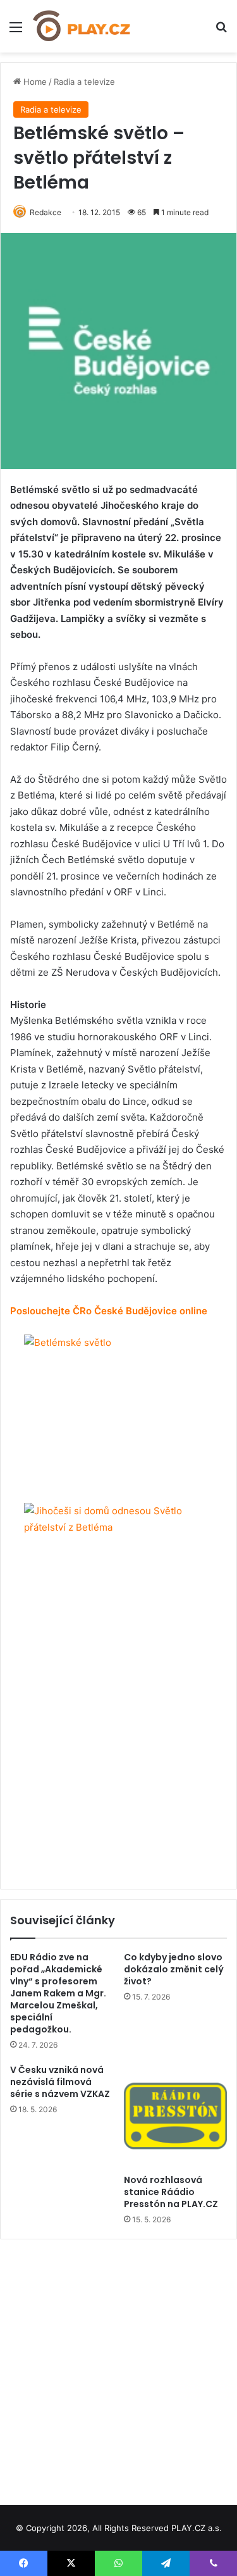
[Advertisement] (118, 2368)
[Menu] (16, 31)
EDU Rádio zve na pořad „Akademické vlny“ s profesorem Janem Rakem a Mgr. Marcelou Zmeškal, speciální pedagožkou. (58, 1993)
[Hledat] (221, 31)
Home (34, 82)
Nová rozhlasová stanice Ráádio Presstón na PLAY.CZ (171, 2192)
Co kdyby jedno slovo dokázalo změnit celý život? (174, 1969)
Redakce (46, 212)
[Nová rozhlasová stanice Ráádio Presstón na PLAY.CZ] (176, 2116)
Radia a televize (84, 82)
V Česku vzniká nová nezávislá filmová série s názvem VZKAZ (60, 2082)
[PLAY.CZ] (82, 26)
